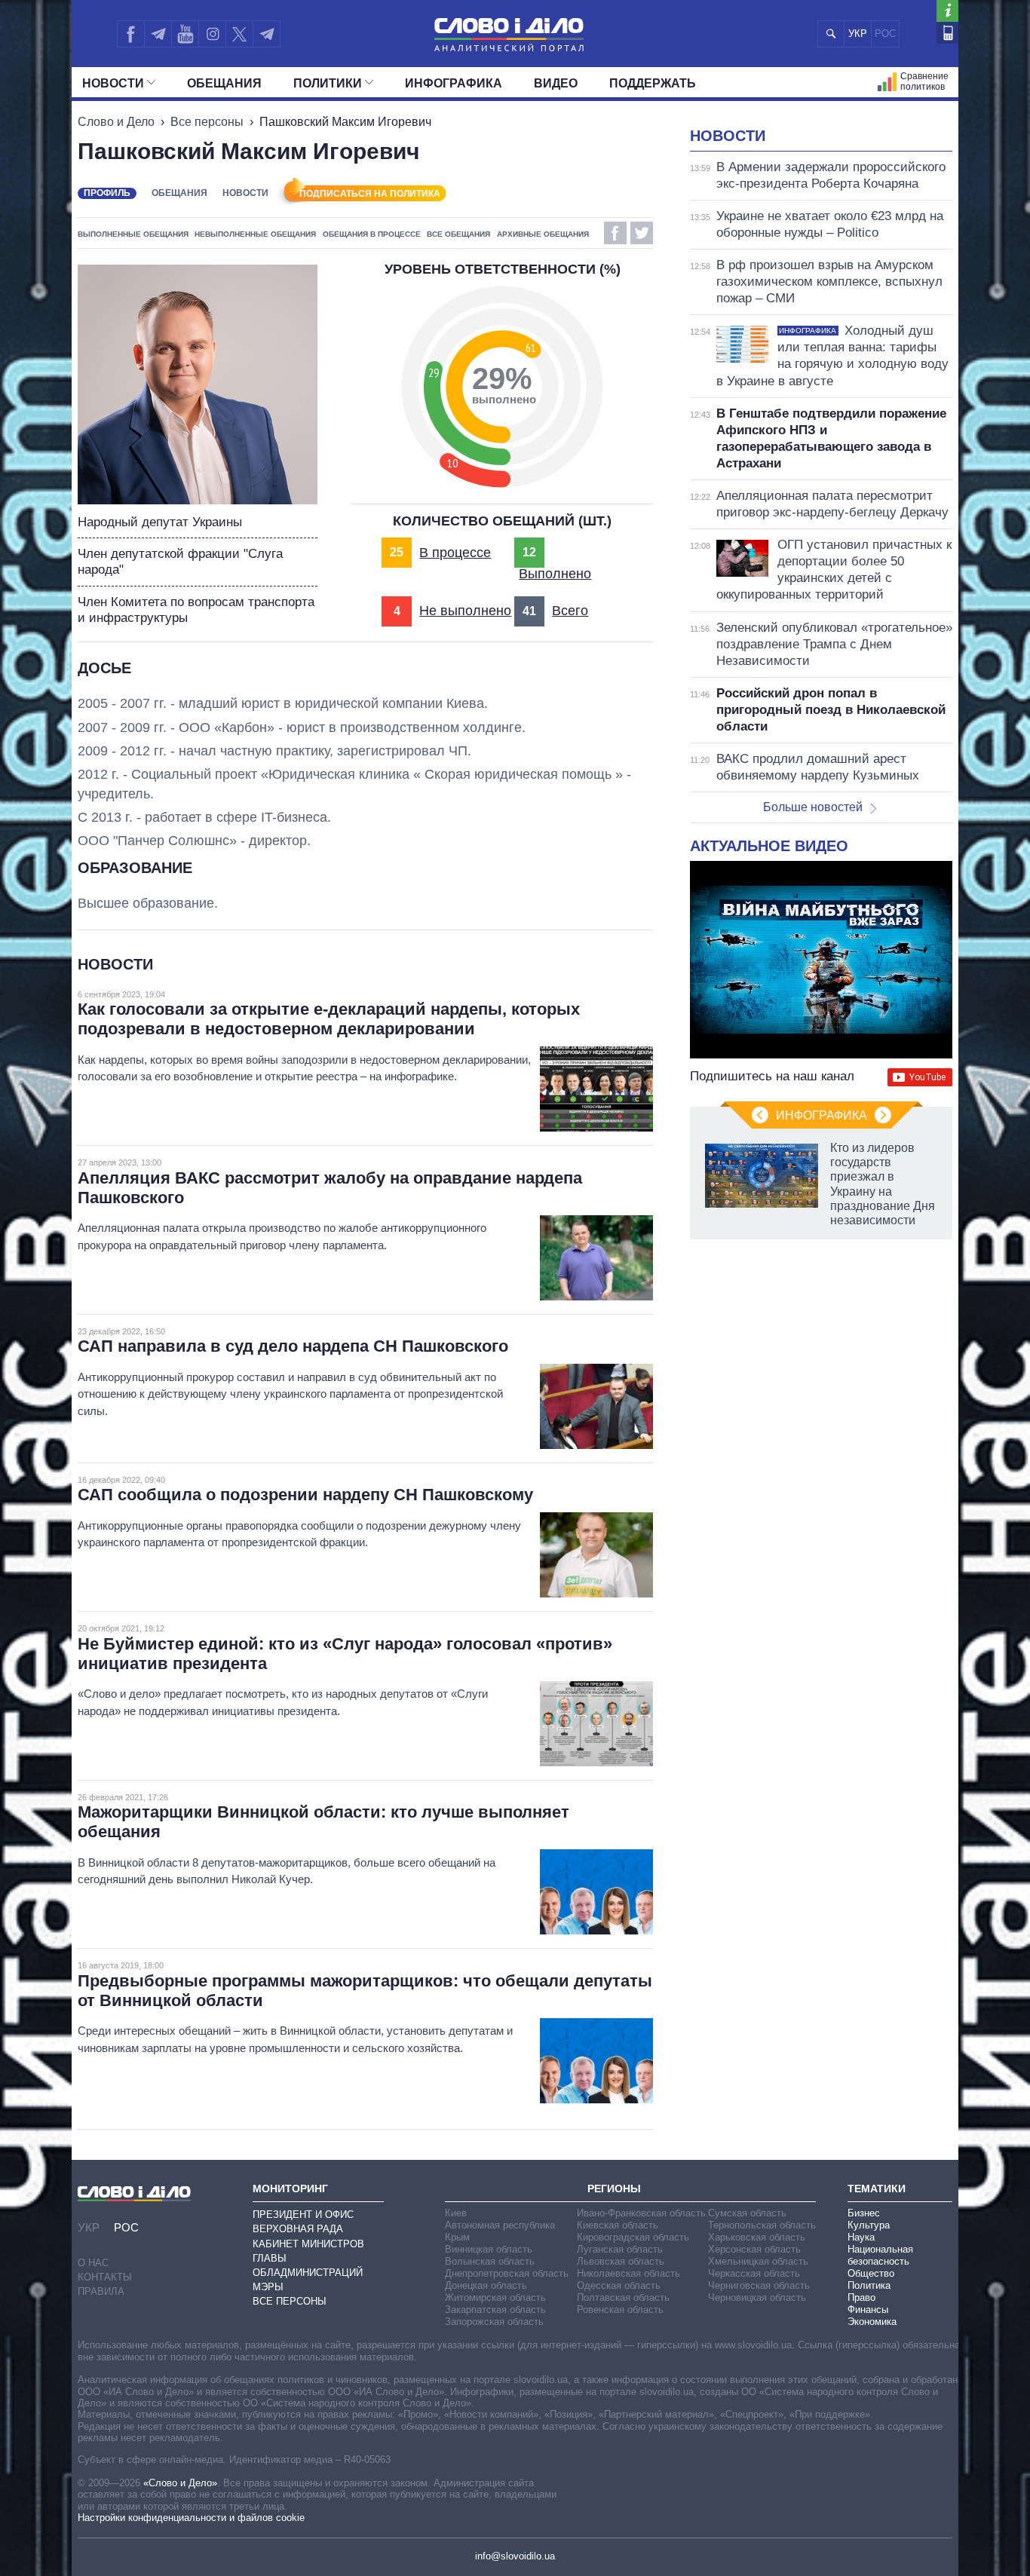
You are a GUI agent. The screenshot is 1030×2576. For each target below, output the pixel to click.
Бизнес (864, 2213)
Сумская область (747, 2213)
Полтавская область (623, 2297)
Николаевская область (628, 2273)
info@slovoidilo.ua (515, 2556)
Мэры (268, 2287)
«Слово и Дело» (180, 2483)
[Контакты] (947, 33)
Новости (113, 83)
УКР (858, 34)
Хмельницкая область (758, 2261)
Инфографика (454, 83)
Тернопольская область (762, 2225)
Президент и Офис (303, 2215)
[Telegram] (158, 34)
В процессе (455, 553)
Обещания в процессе (372, 234)
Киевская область (618, 2225)
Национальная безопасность (880, 2255)
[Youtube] (185, 34)
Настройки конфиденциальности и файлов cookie (191, 2518)
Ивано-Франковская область (641, 2213)
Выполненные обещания (133, 234)
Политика (869, 2285)
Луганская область (620, 2249)
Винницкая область (489, 2249)
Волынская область (490, 2261)
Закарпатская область (495, 2310)
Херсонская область (754, 2249)
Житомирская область (495, 2297)
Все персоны (207, 122)
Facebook (615, 233)
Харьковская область (757, 2237)
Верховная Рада (298, 2229)
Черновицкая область (757, 2297)
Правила (101, 2291)
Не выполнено (465, 611)
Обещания (224, 83)
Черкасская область (754, 2273)
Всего (570, 611)
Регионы (614, 2189)
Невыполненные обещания (255, 234)
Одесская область (619, 2285)
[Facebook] (130, 34)
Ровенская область (620, 2310)
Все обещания (458, 234)
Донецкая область (486, 2285)
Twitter (642, 233)
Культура (869, 2225)
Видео (556, 83)
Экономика (872, 2322)
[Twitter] (239, 34)
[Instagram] (212, 34)
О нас (93, 2263)
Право (861, 2297)
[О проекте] (947, 11)
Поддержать (653, 83)
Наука (861, 2237)
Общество (871, 2273)
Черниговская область (759, 2285)
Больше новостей (813, 807)
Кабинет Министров (308, 2244)
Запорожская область (494, 2322)
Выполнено (555, 574)
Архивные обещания (543, 234)
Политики (328, 83)
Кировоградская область (633, 2237)
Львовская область (621, 2261)
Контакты (105, 2277)
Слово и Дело (116, 122)
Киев (456, 2213)
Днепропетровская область (507, 2273)
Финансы (868, 2310)
